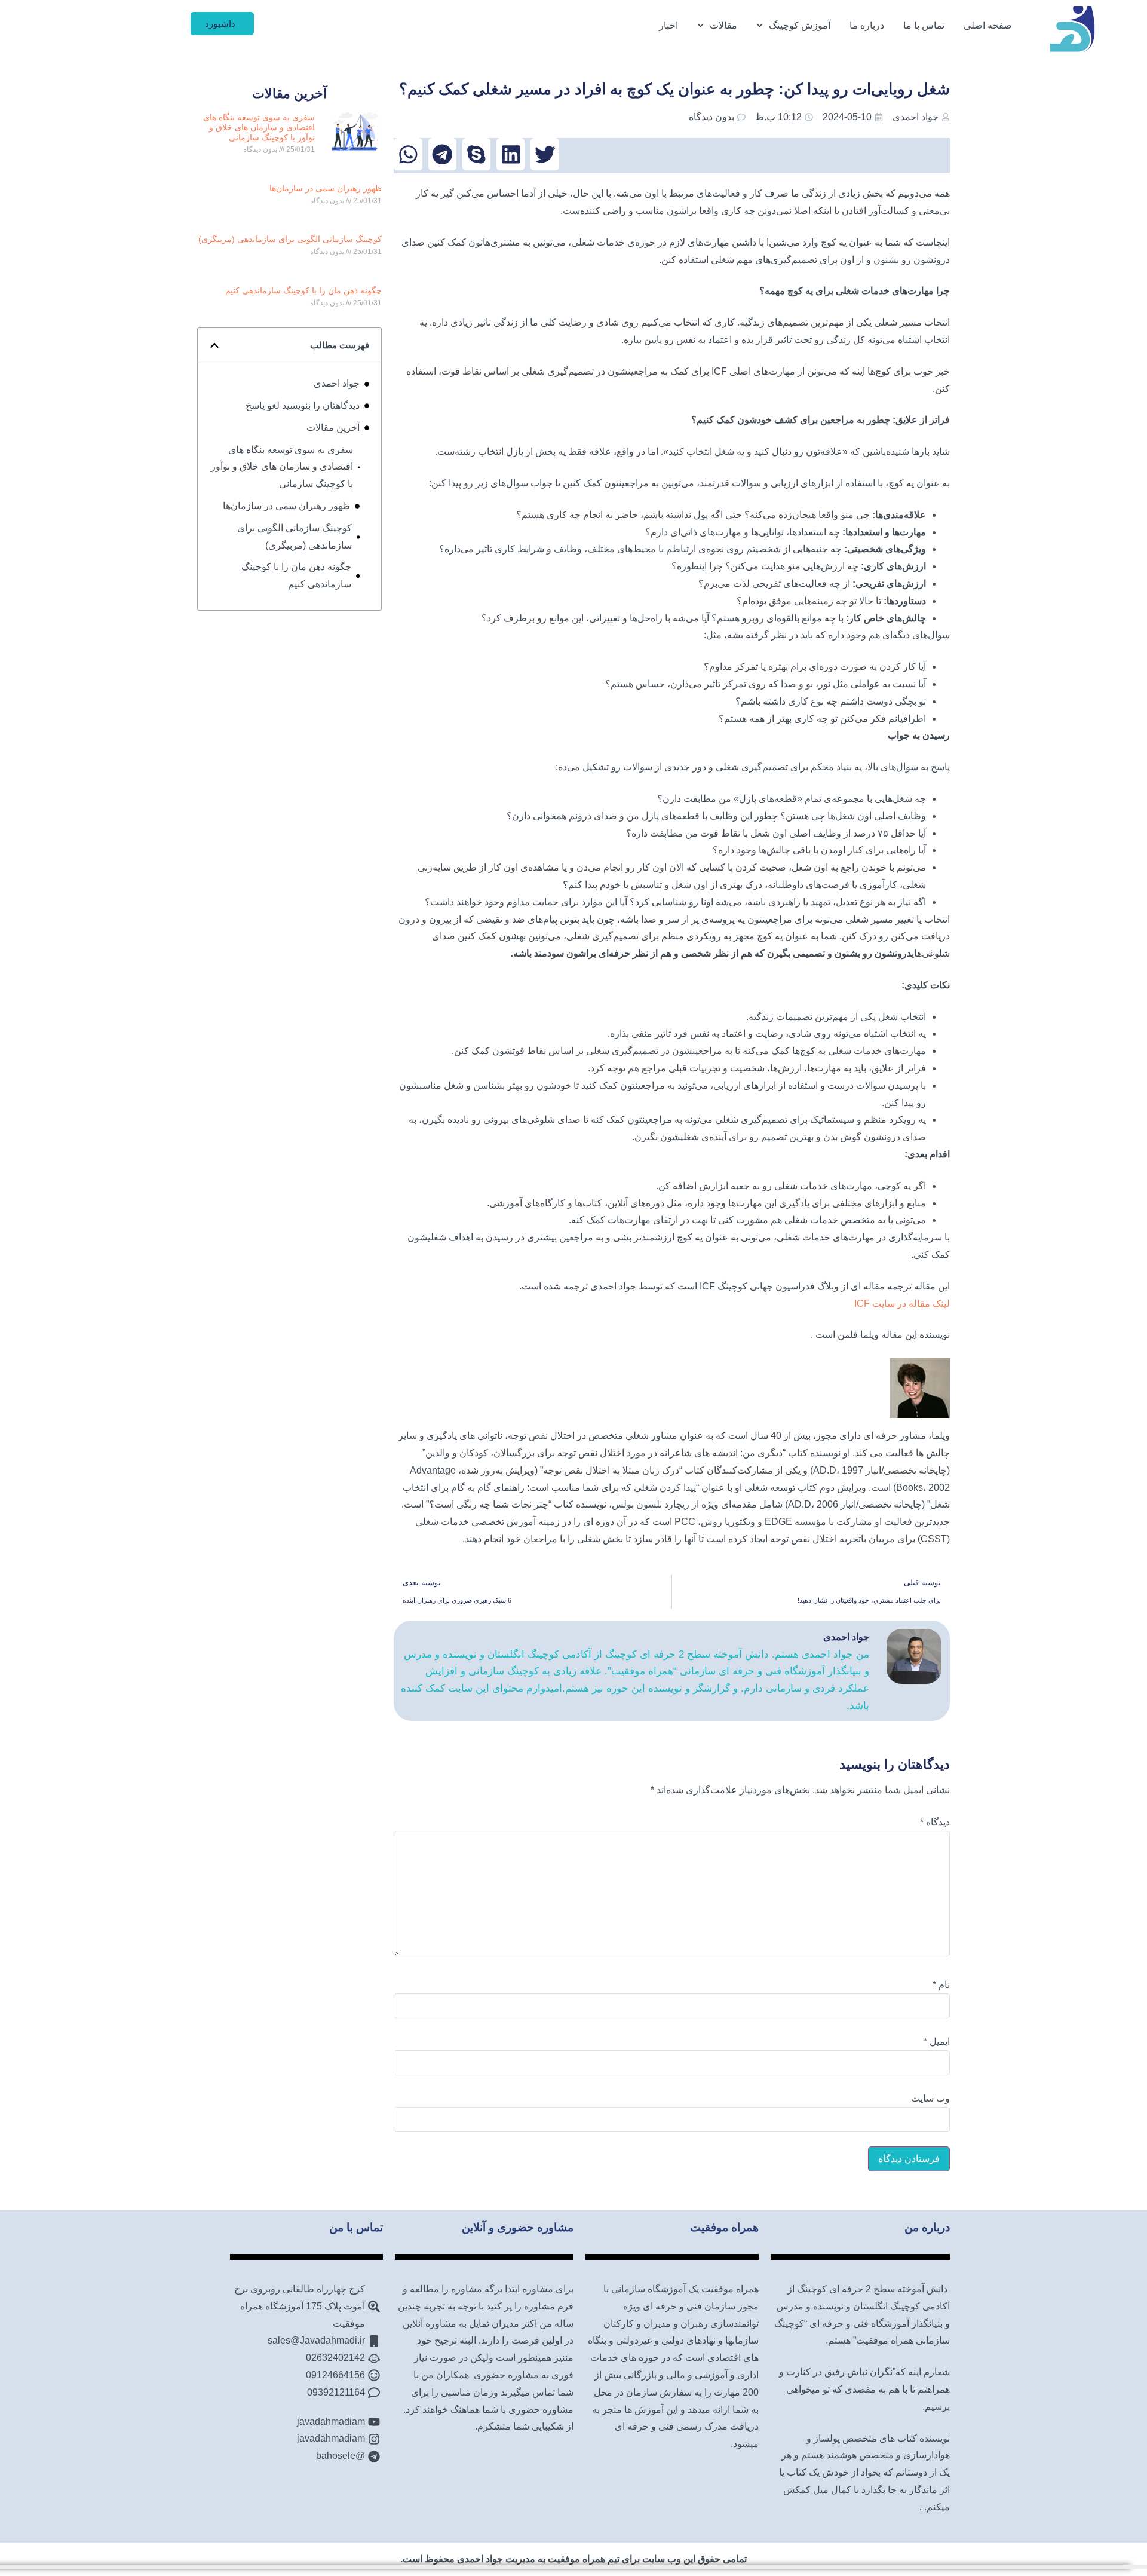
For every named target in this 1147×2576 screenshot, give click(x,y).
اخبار (668, 25)
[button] (545, 154)
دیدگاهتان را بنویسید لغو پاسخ (303, 405)
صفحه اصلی (988, 25)
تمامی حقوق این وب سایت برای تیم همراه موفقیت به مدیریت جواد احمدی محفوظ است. (573, 2559)
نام (941, 1985)
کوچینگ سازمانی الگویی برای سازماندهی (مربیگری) (290, 239)
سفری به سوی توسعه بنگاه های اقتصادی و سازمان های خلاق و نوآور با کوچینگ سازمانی (259, 127)
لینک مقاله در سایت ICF (902, 1304)
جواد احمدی (337, 383)
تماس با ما (924, 25)
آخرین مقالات (333, 428)
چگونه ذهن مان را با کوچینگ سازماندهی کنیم (303, 290)
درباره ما (867, 25)
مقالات (723, 25)
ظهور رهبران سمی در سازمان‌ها (326, 188)
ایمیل (937, 2042)
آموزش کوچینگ (800, 25)
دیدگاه (935, 1823)
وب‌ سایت (930, 2099)
